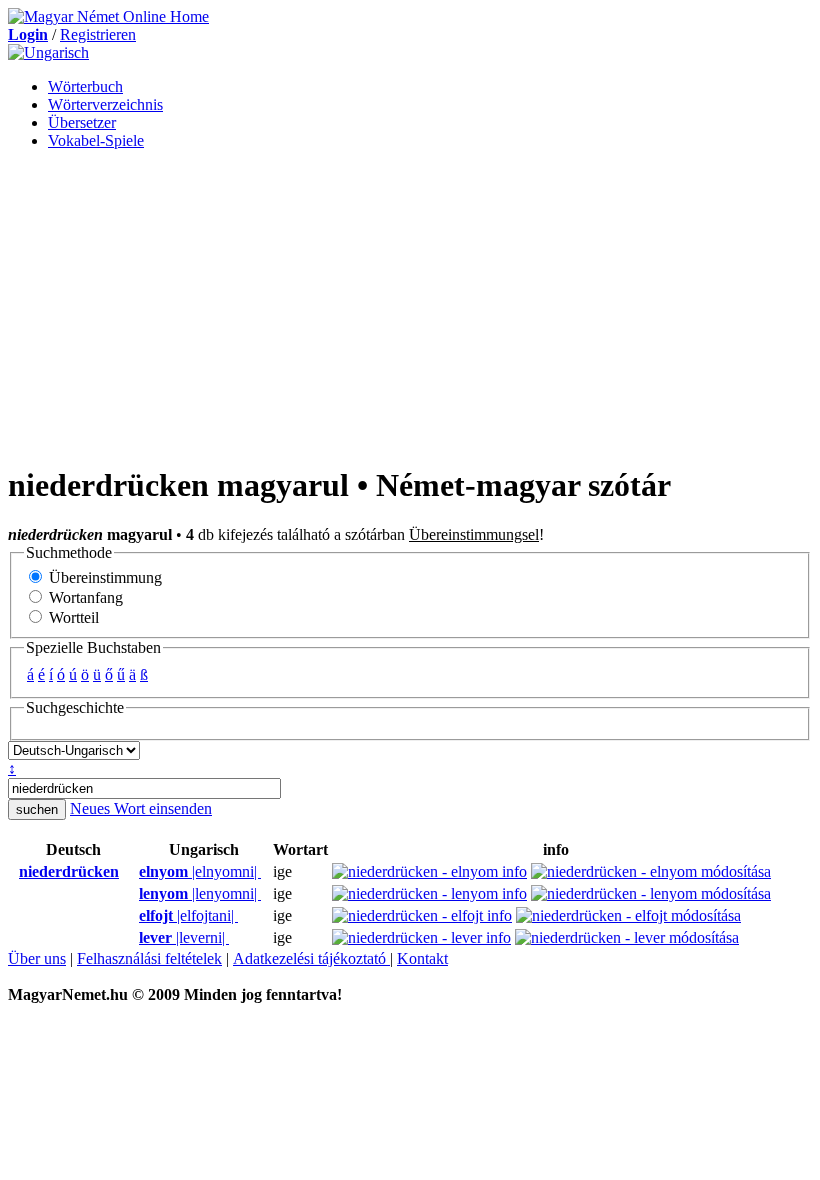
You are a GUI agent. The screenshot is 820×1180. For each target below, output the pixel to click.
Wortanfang (84, 597)
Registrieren (98, 34)
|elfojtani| (188, 915)
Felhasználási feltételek (149, 958)
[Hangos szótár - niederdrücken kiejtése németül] (13, 872)
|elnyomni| (200, 871)
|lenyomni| (200, 893)
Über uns (37, 958)
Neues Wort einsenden (141, 808)
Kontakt (422, 958)
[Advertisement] (410, 306)
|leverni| (184, 937)
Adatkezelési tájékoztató (311, 958)
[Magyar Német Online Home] (108, 16)
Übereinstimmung (103, 577)
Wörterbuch (85, 86)
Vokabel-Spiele (96, 140)
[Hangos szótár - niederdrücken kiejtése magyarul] (133, 872)
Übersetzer (82, 122)
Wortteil (72, 617)
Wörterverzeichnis (105, 104)
